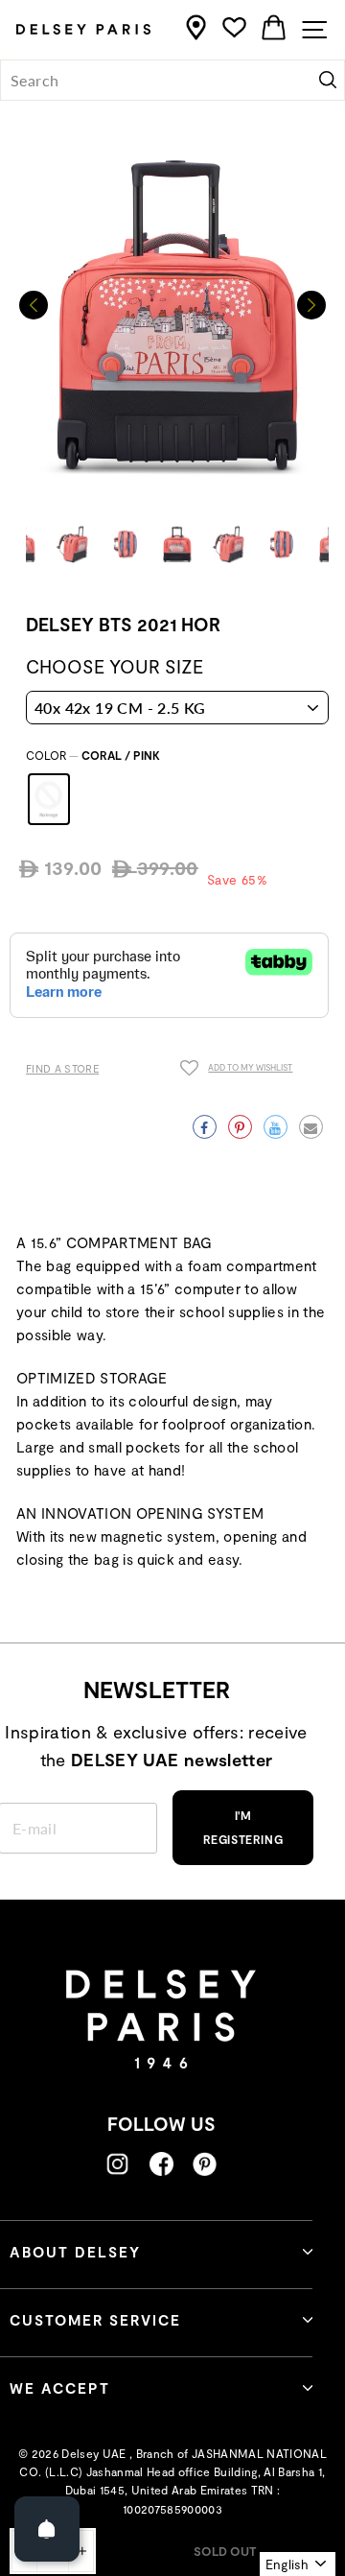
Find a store (62, 1068)
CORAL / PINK (49, 799)
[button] (311, 305)
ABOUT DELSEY (75, 2252)
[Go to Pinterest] (205, 2164)
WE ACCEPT (60, 2388)
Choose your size (115, 666)
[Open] (47, 2529)
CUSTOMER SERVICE (95, 2320)
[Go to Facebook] (161, 2164)
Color (93, 755)
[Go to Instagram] (117, 2164)
